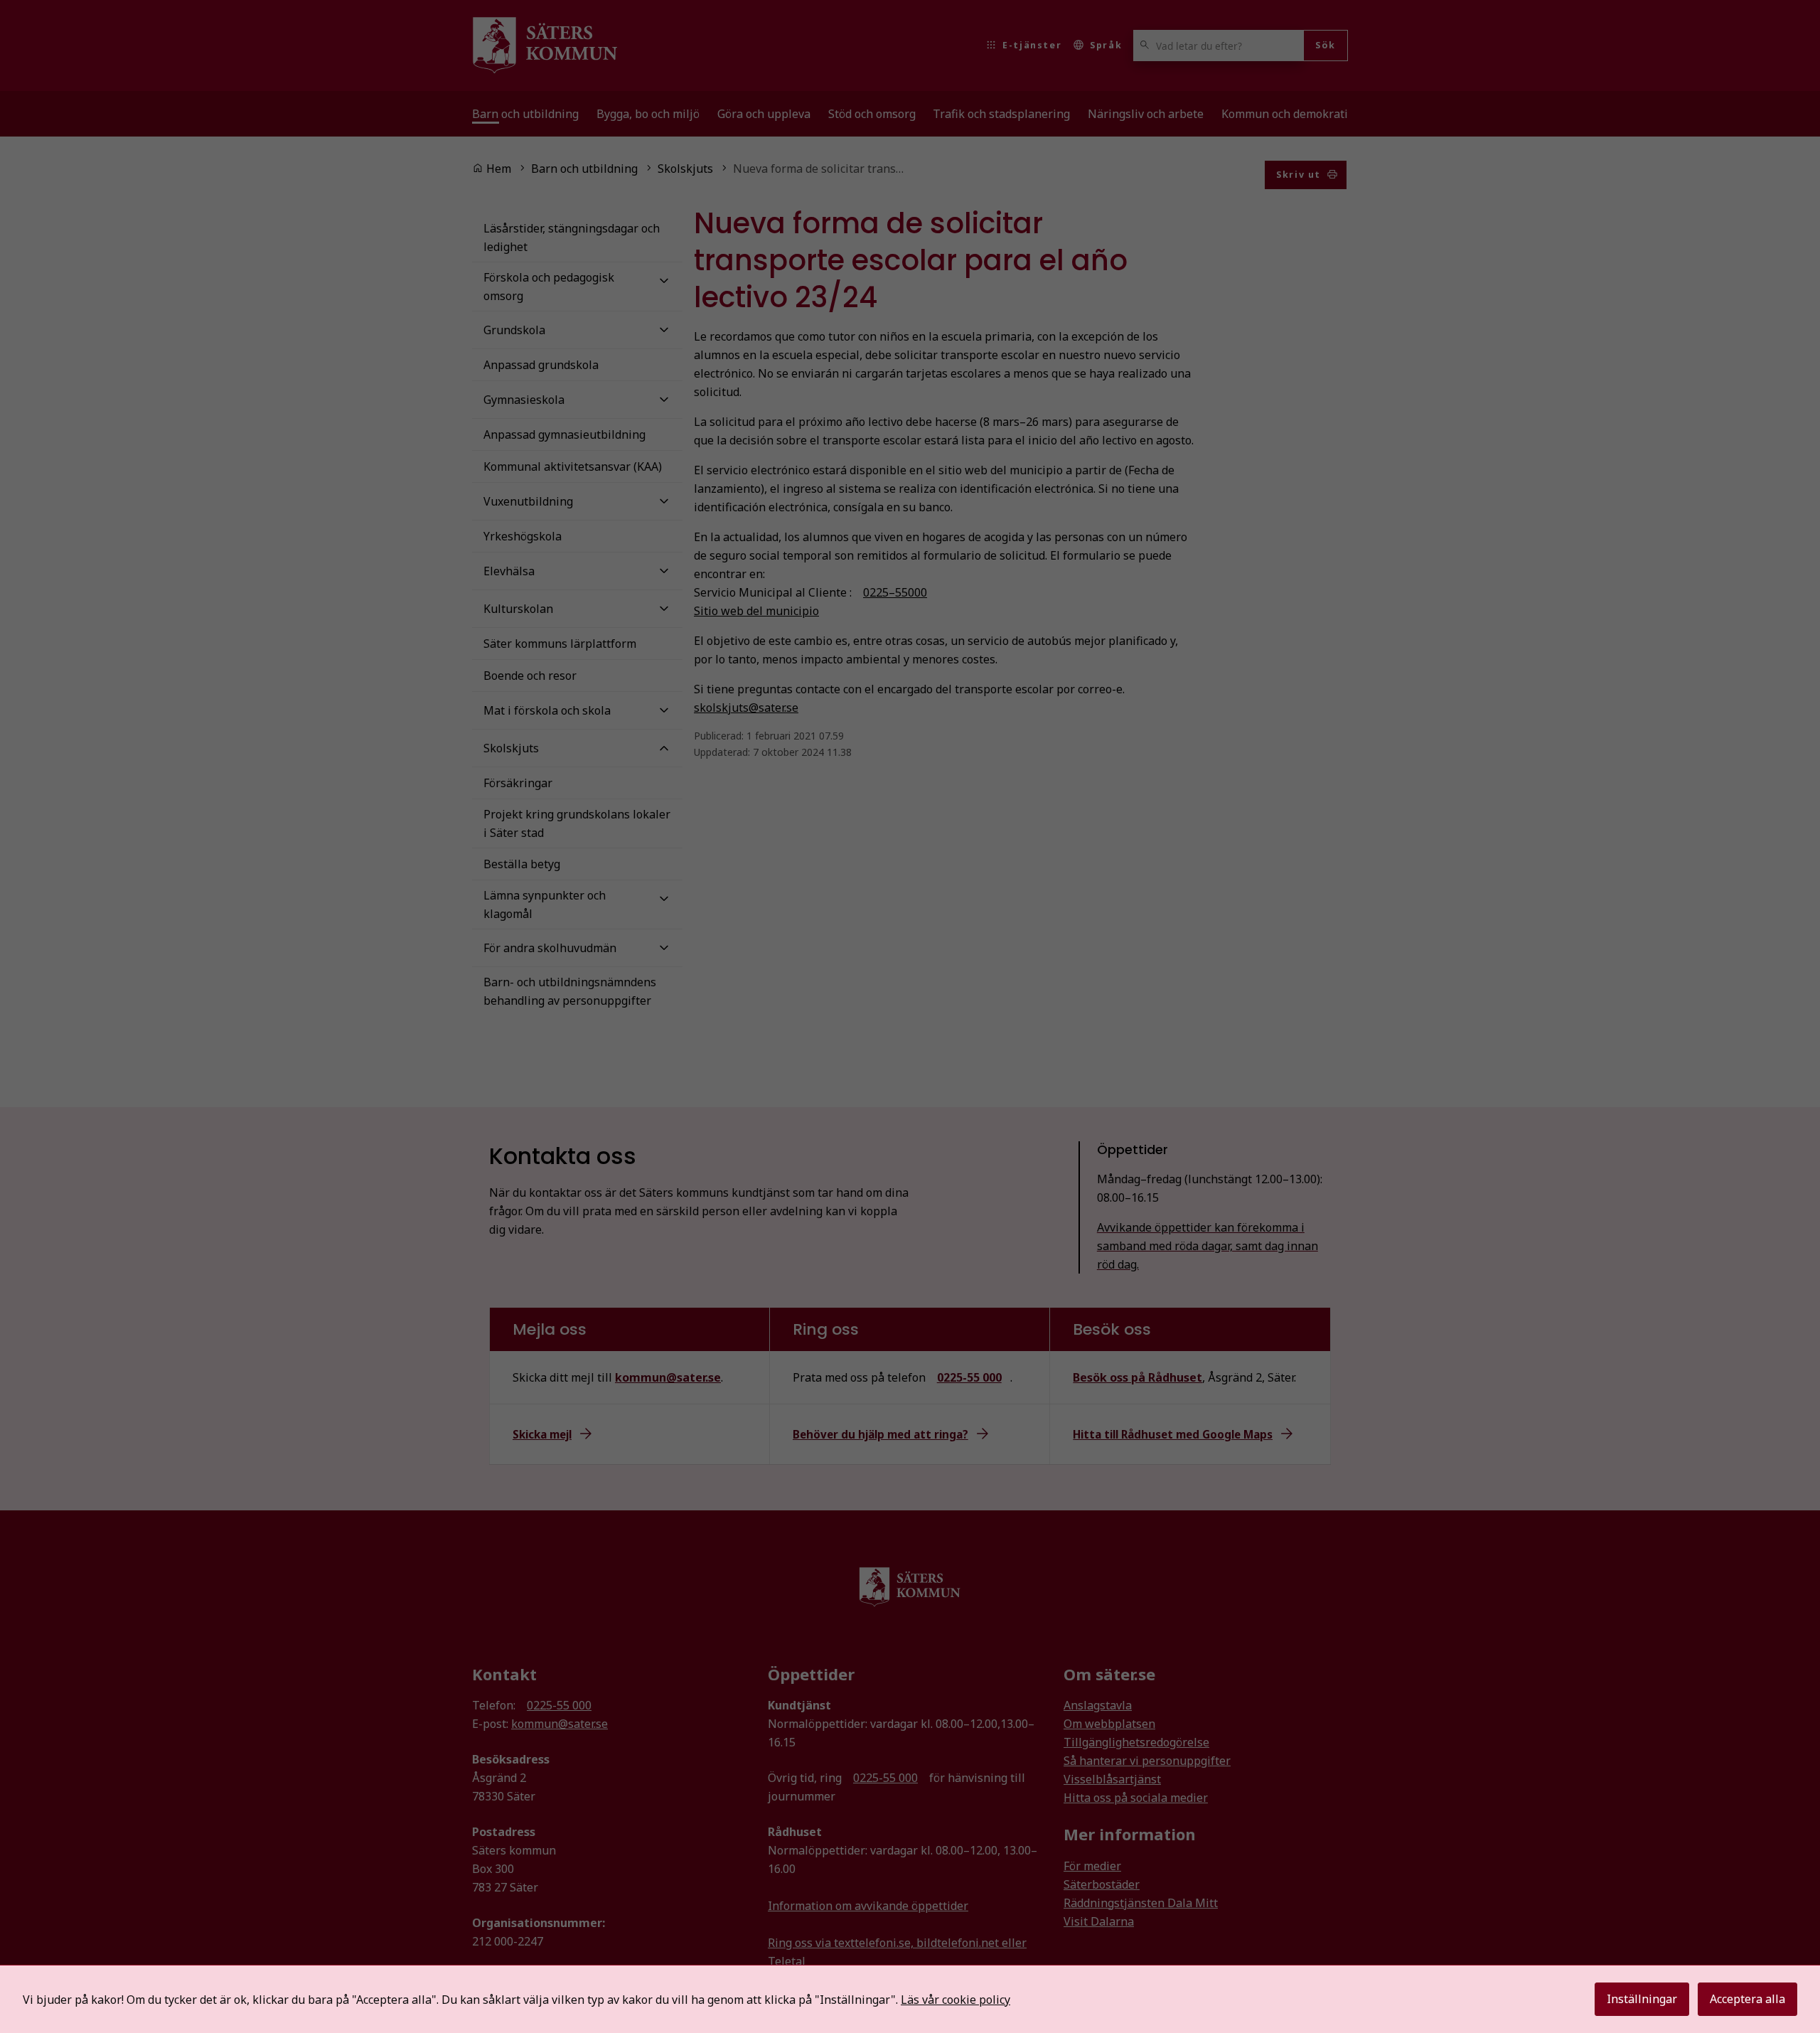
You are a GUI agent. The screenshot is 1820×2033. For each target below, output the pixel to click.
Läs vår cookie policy (955, 2000)
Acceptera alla (1747, 1999)
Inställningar (1642, 1999)
